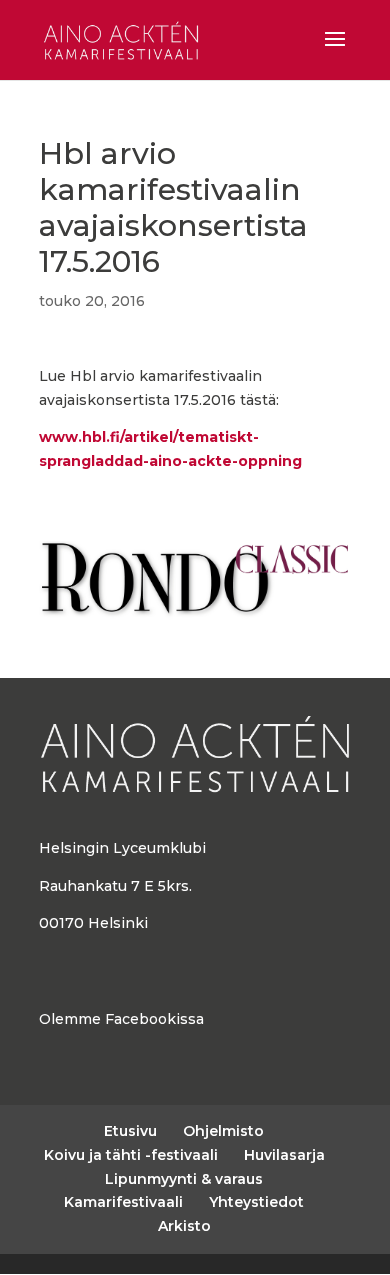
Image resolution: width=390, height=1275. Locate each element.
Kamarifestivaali (123, 1202)
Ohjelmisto (223, 1131)
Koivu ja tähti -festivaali (131, 1155)
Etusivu (130, 1131)
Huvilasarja (284, 1155)
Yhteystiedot (256, 1202)
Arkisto (184, 1226)
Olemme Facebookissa (121, 1019)
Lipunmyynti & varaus (184, 1179)
